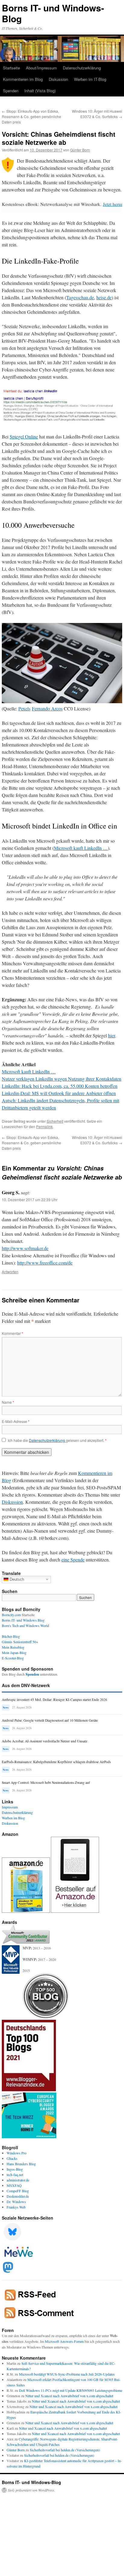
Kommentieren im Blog (23, 79)
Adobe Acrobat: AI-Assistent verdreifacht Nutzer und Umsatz (45, 1741)
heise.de (104, 297)
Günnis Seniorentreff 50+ (20, 1642)
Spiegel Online (24, 436)
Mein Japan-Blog (14, 1653)
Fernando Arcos (47, 708)
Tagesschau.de (80, 297)
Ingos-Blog (15, 2169)
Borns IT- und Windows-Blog (53, 13)
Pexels (24, 708)
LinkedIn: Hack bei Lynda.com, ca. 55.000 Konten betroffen (60, 1086)
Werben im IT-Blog (90, 79)
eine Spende (73, 1560)
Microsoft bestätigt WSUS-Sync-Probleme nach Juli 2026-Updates (67, 2374)
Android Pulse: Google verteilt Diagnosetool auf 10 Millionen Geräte (50, 1720)
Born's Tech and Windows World (25, 1625)
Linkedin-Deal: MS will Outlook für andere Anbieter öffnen (59, 1093)
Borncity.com (11, 1615)
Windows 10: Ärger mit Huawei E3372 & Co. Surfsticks (97, 114)
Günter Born (80, 150)
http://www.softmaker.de (25, 1248)
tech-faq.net (15, 2175)
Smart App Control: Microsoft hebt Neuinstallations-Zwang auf (46, 1782)
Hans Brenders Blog (21, 2164)
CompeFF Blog (18, 2191)
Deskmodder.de (18, 2196)
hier (112, 1035)
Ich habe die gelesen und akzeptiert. (57, 1440)
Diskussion (58, 79)
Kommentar (12, 1333)
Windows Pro (17, 2153)
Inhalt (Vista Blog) (40, 91)
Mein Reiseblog (13, 1647)
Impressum (10, 1807)
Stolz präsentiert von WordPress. (31, 2490)
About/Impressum (41, 68)
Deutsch (16, 1579)
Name (8, 1402)
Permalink (44, 1126)
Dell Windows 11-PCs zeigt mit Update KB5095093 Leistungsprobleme (71, 2390)
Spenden (11, 91)
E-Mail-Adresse (16, 1421)
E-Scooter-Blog (13, 1658)
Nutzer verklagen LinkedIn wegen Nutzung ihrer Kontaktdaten (62, 1079)
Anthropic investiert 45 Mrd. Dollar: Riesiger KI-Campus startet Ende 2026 (54, 1700)
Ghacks (12, 2158)
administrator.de (18, 2180)
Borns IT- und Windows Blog (23, 1620)
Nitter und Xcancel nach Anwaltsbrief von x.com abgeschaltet (69, 2396)
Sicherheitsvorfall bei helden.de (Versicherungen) (65, 2450)
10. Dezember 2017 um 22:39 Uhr (30, 1199)
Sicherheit (55, 1121)
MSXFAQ (14, 2185)
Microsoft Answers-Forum (64, 2341)
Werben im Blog (13, 1818)
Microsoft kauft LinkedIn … (81, 848)
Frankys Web (16, 2207)
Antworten (10, 1272)
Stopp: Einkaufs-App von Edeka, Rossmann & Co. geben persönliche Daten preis (31, 116)
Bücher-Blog (11, 1636)
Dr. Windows (16, 2202)
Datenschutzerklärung (82, 68)
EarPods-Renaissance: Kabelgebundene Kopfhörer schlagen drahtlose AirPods (56, 1762)
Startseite (11, 68)
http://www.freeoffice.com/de (45, 1263)
